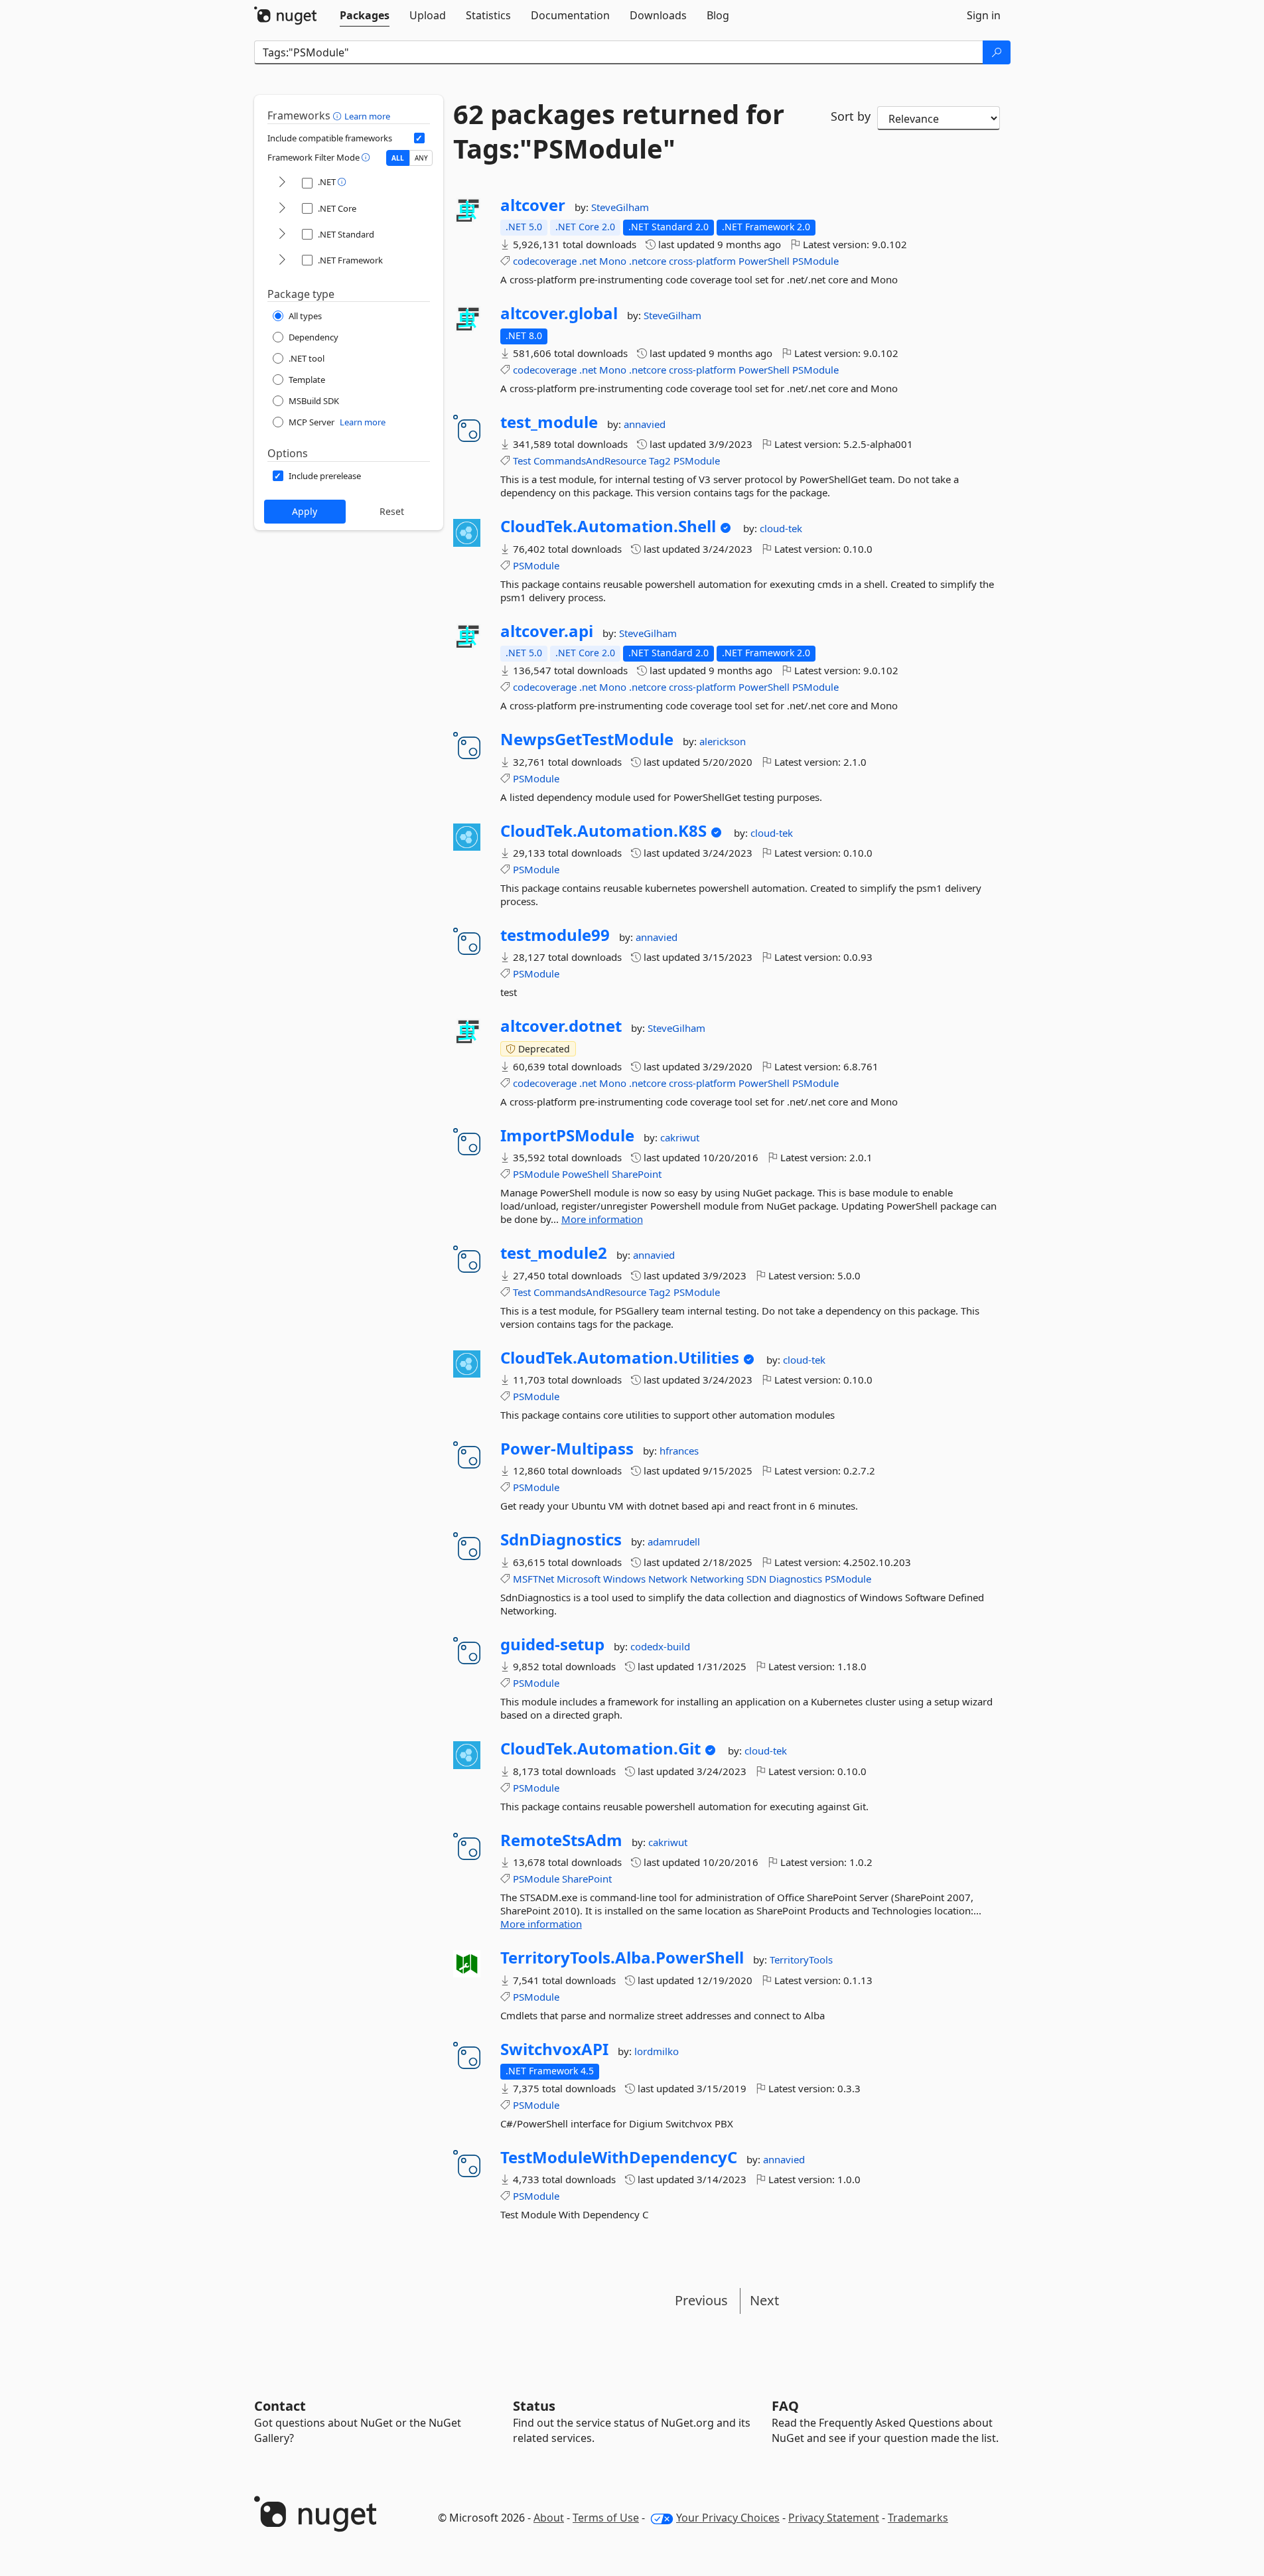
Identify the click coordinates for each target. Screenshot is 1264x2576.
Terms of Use (606, 2518)
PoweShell (586, 1174)
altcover (533, 205)
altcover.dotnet (561, 1026)
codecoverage (545, 261)
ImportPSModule (567, 1135)
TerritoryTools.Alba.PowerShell (622, 1958)
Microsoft (579, 1579)
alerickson (723, 741)
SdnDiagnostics (561, 1539)
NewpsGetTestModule (587, 739)
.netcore (648, 261)
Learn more (367, 116)
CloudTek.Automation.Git (600, 1749)
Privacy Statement (834, 2518)
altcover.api (547, 631)
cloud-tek (781, 528)
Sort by (851, 116)
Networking (717, 1579)
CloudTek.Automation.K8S (603, 831)
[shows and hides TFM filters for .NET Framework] (282, 260)
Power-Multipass (567, 1449)
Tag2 (660, 461)
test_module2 (554, 1253)
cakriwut (680, 1137)
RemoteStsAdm (561, 1840)
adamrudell (674, 1541)
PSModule (815, 261)
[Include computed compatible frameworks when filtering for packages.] (419, 138)
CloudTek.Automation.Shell (608, 526)
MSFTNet (533, 1579)
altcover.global (559, 313)
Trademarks (918, 2518)
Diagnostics (796, 1579)
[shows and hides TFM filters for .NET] (282, 183)
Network (668, 1579)
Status (534, 2406)
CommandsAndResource (590, 461)
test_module (549, 422)
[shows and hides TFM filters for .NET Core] (282, 209)
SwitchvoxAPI (554, 2049)
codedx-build (660, 1646)
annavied (645, 424)
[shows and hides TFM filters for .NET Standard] (282, 235)
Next (764, 2300)
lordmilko (657, 2051)
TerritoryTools (801, 1960)
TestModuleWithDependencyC (619, 2157)
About (549, 2518)
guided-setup (552, 1644)
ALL (398, 158)
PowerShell (764, 261)
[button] (339, 115)
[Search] (997, 52)
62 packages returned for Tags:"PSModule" (619, 131)
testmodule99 (555, 935)
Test (522, 461)
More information (602, 1219)
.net (588, 261)
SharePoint (637, 1174)
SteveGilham (620, 207)
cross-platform (702, 261)
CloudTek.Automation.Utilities (620, 1358)
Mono (613, 261)
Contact (280, 2406)
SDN (756, 1579)
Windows (624, 1579)
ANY (421, 158)
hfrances (679, 1451)
